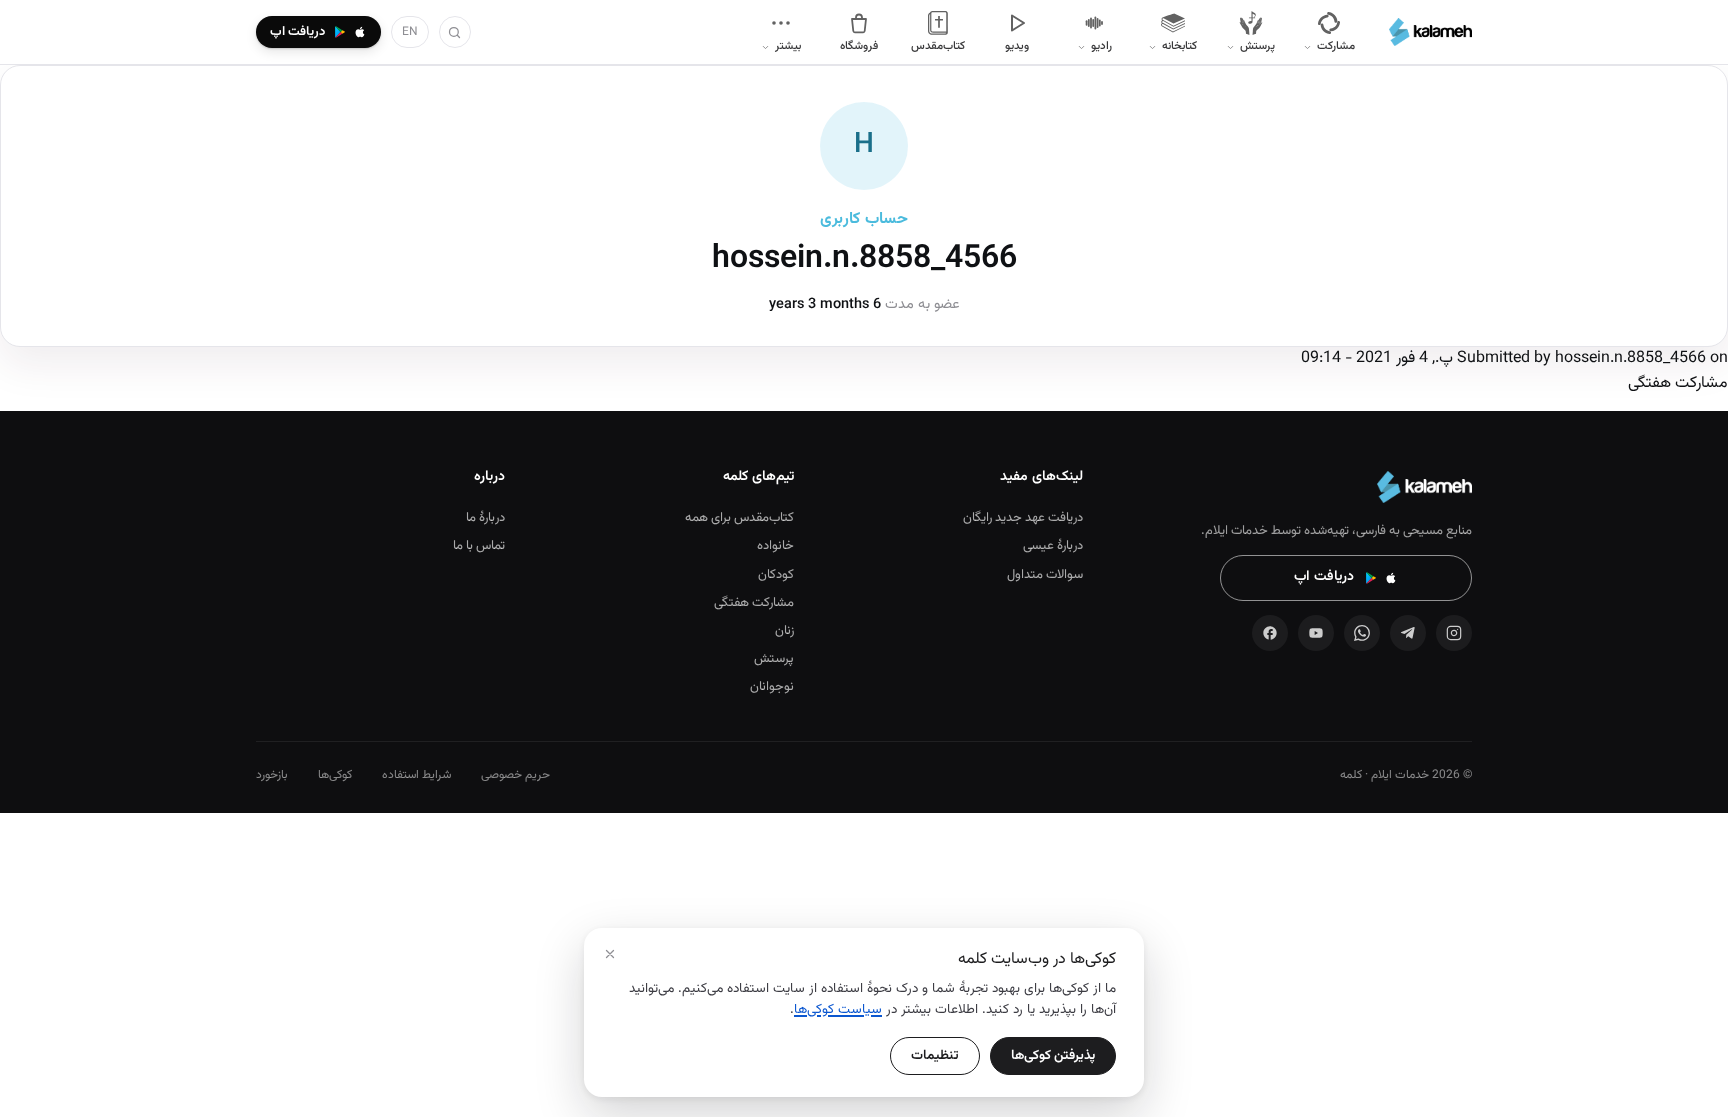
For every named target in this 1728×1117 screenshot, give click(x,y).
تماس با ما (479, 546)
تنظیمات (935, 1055)
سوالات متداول (1045, 575)
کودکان (776, 575)
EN (410, 32)
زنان (784, 631)
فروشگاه (859, 46)
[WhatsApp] (1362, 633)
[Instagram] (1454, 633)
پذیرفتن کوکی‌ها (1053, 1055)
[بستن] (610, 954)
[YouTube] (1316, 633)
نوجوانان (772, 687)
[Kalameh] (1430, 32)
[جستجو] (455, 32)
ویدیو (1017, 46)
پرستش (774, 659)
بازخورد (272, 775)
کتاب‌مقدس (938, 46)
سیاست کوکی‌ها (838, 1009)
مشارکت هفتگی (754, 603)
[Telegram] (1408, 633)
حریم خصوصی (515, 775)
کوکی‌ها (335, 775)
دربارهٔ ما (485, 518)
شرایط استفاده (416, 775)
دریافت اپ (1324, 577)
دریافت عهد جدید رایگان (1023, 518)
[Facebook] (1270, 633)
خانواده (775, 546)
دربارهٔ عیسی (1053, 546)
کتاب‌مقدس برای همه (739, 518)
